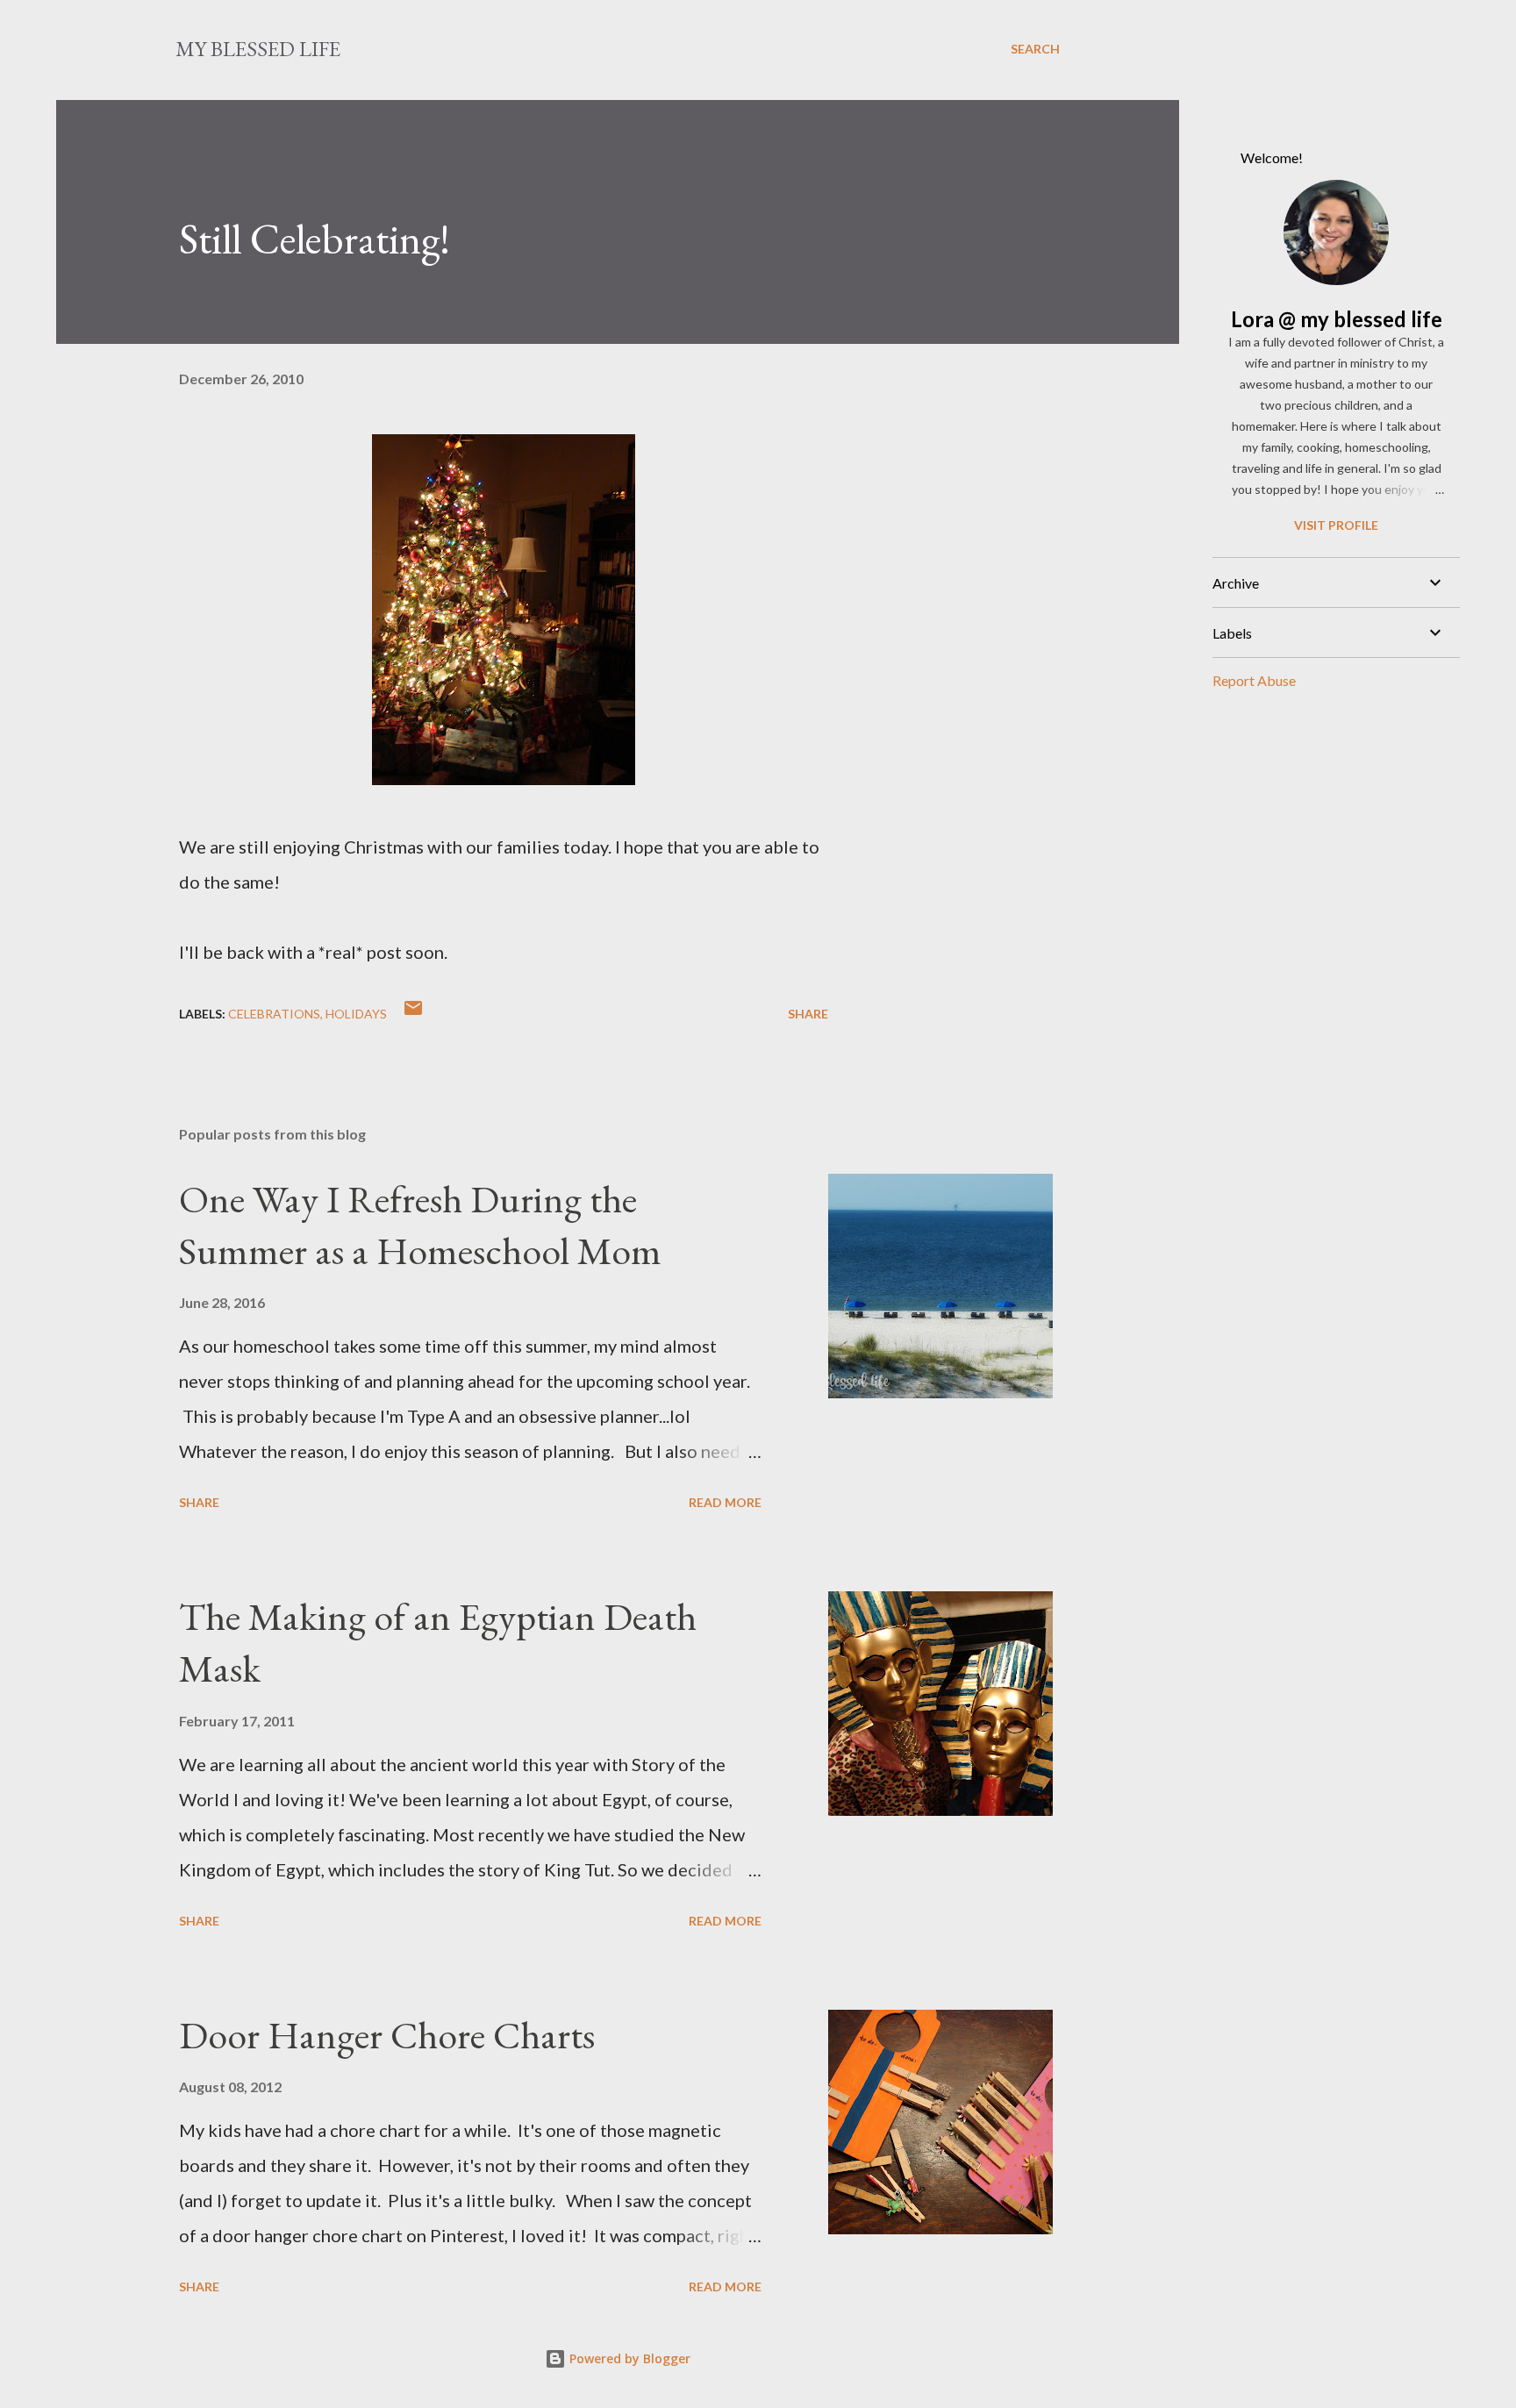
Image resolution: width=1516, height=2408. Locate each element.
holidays (356, 1014)
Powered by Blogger (628, 2358)
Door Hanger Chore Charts (387, 2035)
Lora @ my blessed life (1337, 319)
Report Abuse (1254, 680)
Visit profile (1336, 525)
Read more (725, 1502)
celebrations (274, 1014)
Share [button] (808, 1014)
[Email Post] (413, 1014)
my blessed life (258, 49)
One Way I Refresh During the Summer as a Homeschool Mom (420, 1225)
